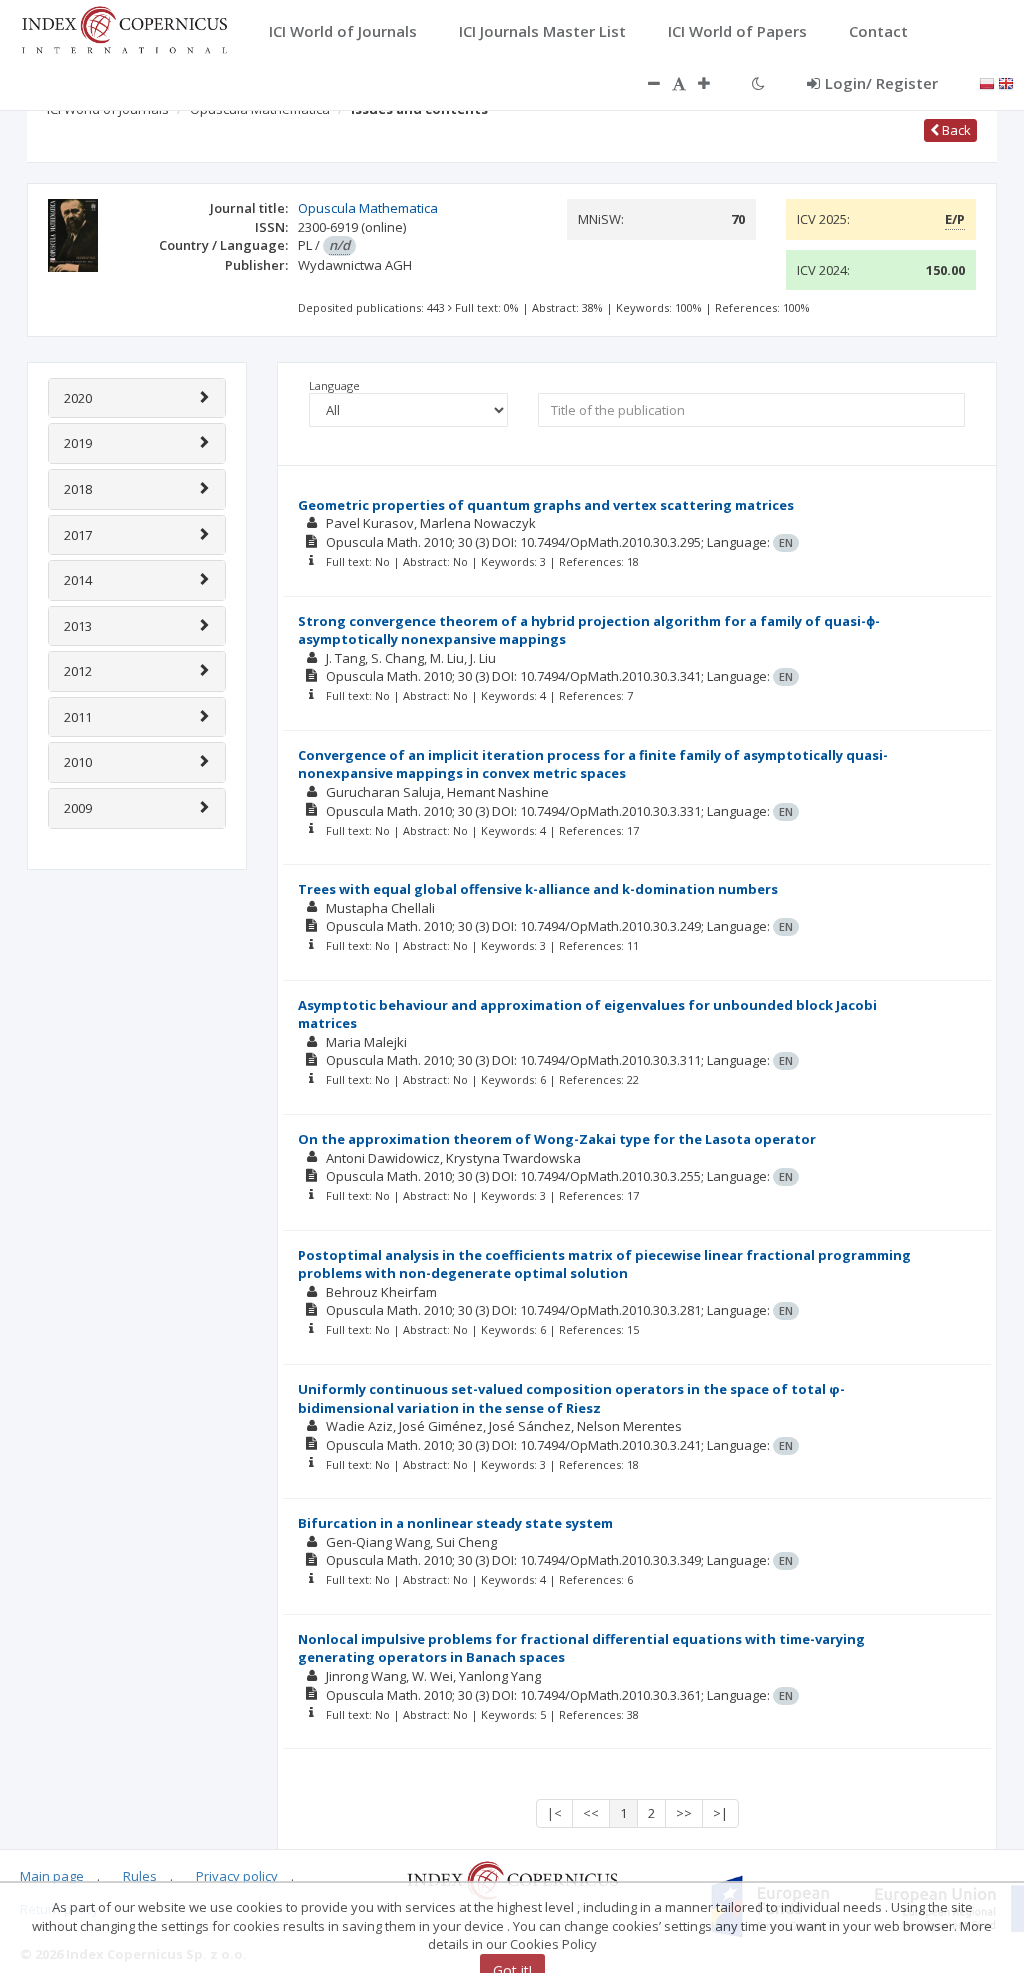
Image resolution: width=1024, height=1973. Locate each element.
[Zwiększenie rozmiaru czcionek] (714, 83)
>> (684, 1813)
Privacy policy (237, 1876)
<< (591, 1813)
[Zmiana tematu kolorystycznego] (758, 83)
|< (554, 1813)
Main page (52, 1876)
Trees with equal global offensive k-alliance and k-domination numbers (538, 889)
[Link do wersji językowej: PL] (987, 82)
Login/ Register (881, 83)
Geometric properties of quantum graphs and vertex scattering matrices (546, 505)
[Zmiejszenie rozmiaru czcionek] (644, 83)
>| (720, 1813)
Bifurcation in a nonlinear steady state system (455, 1523)
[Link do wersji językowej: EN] (1006, 82)
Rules (140, 1876)
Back (955, 130)
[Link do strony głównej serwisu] (124, 28)
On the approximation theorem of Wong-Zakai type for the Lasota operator (557, 1139)
